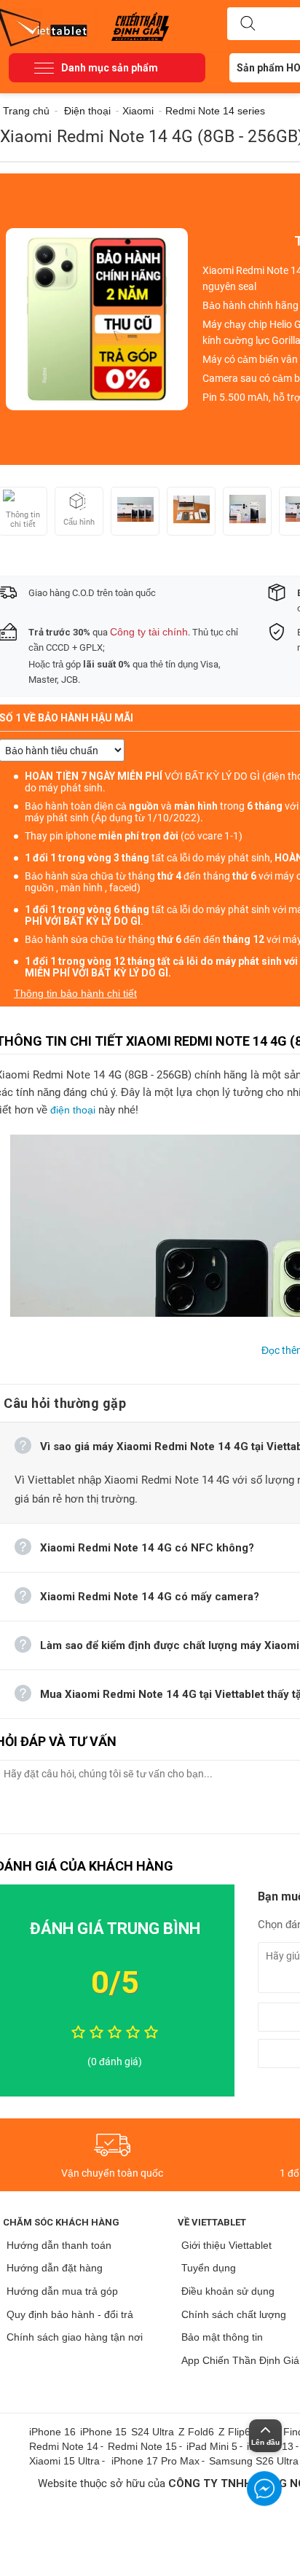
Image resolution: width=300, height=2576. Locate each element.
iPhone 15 (103, 2432)
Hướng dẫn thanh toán (59, 2245)
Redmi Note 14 (64, 2446)
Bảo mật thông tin (222, 2337)
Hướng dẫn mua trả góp (62, 2291)
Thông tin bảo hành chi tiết (75, 993)
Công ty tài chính (149, 632)
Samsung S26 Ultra (254, 2461)
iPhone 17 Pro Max (155, 2461)
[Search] (248, 24)
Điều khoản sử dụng (228, 2291)
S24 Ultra (153, 2432)
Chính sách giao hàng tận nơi (75, 2337)
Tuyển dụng (209, 2268)
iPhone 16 (52, 2432)
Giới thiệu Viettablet (226, 2245)
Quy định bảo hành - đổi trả (70, 2314)
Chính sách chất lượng (234, 2314)
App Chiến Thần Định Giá (240, 2360)
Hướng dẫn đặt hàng (55, 2268)
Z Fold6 (196, 2432)
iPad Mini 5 (212, 2446)
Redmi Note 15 (142, 2446)
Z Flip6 (234, 2432)
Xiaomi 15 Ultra (64, 2461)
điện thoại (73, 1110)
